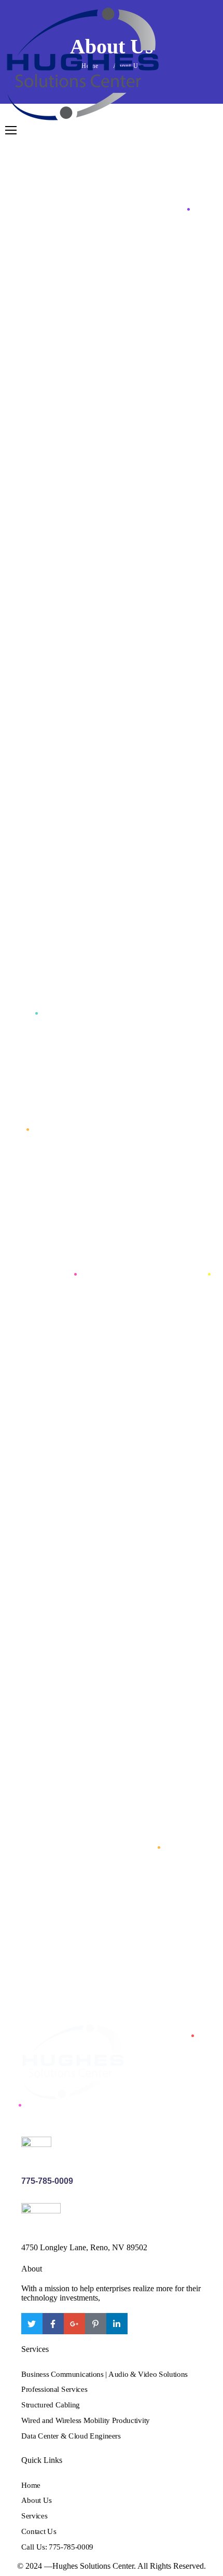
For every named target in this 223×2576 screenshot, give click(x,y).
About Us (37, 2500)
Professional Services (54, 2389)
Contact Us (39, 2531)
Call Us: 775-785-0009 (57, 2546)
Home (31, 2485)
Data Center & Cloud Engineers (71, 2435)
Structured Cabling (51, 2405)
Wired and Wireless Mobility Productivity (86, 2420)
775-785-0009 (47, 2181)
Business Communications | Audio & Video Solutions (104, 2374)
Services (34, 2516)
